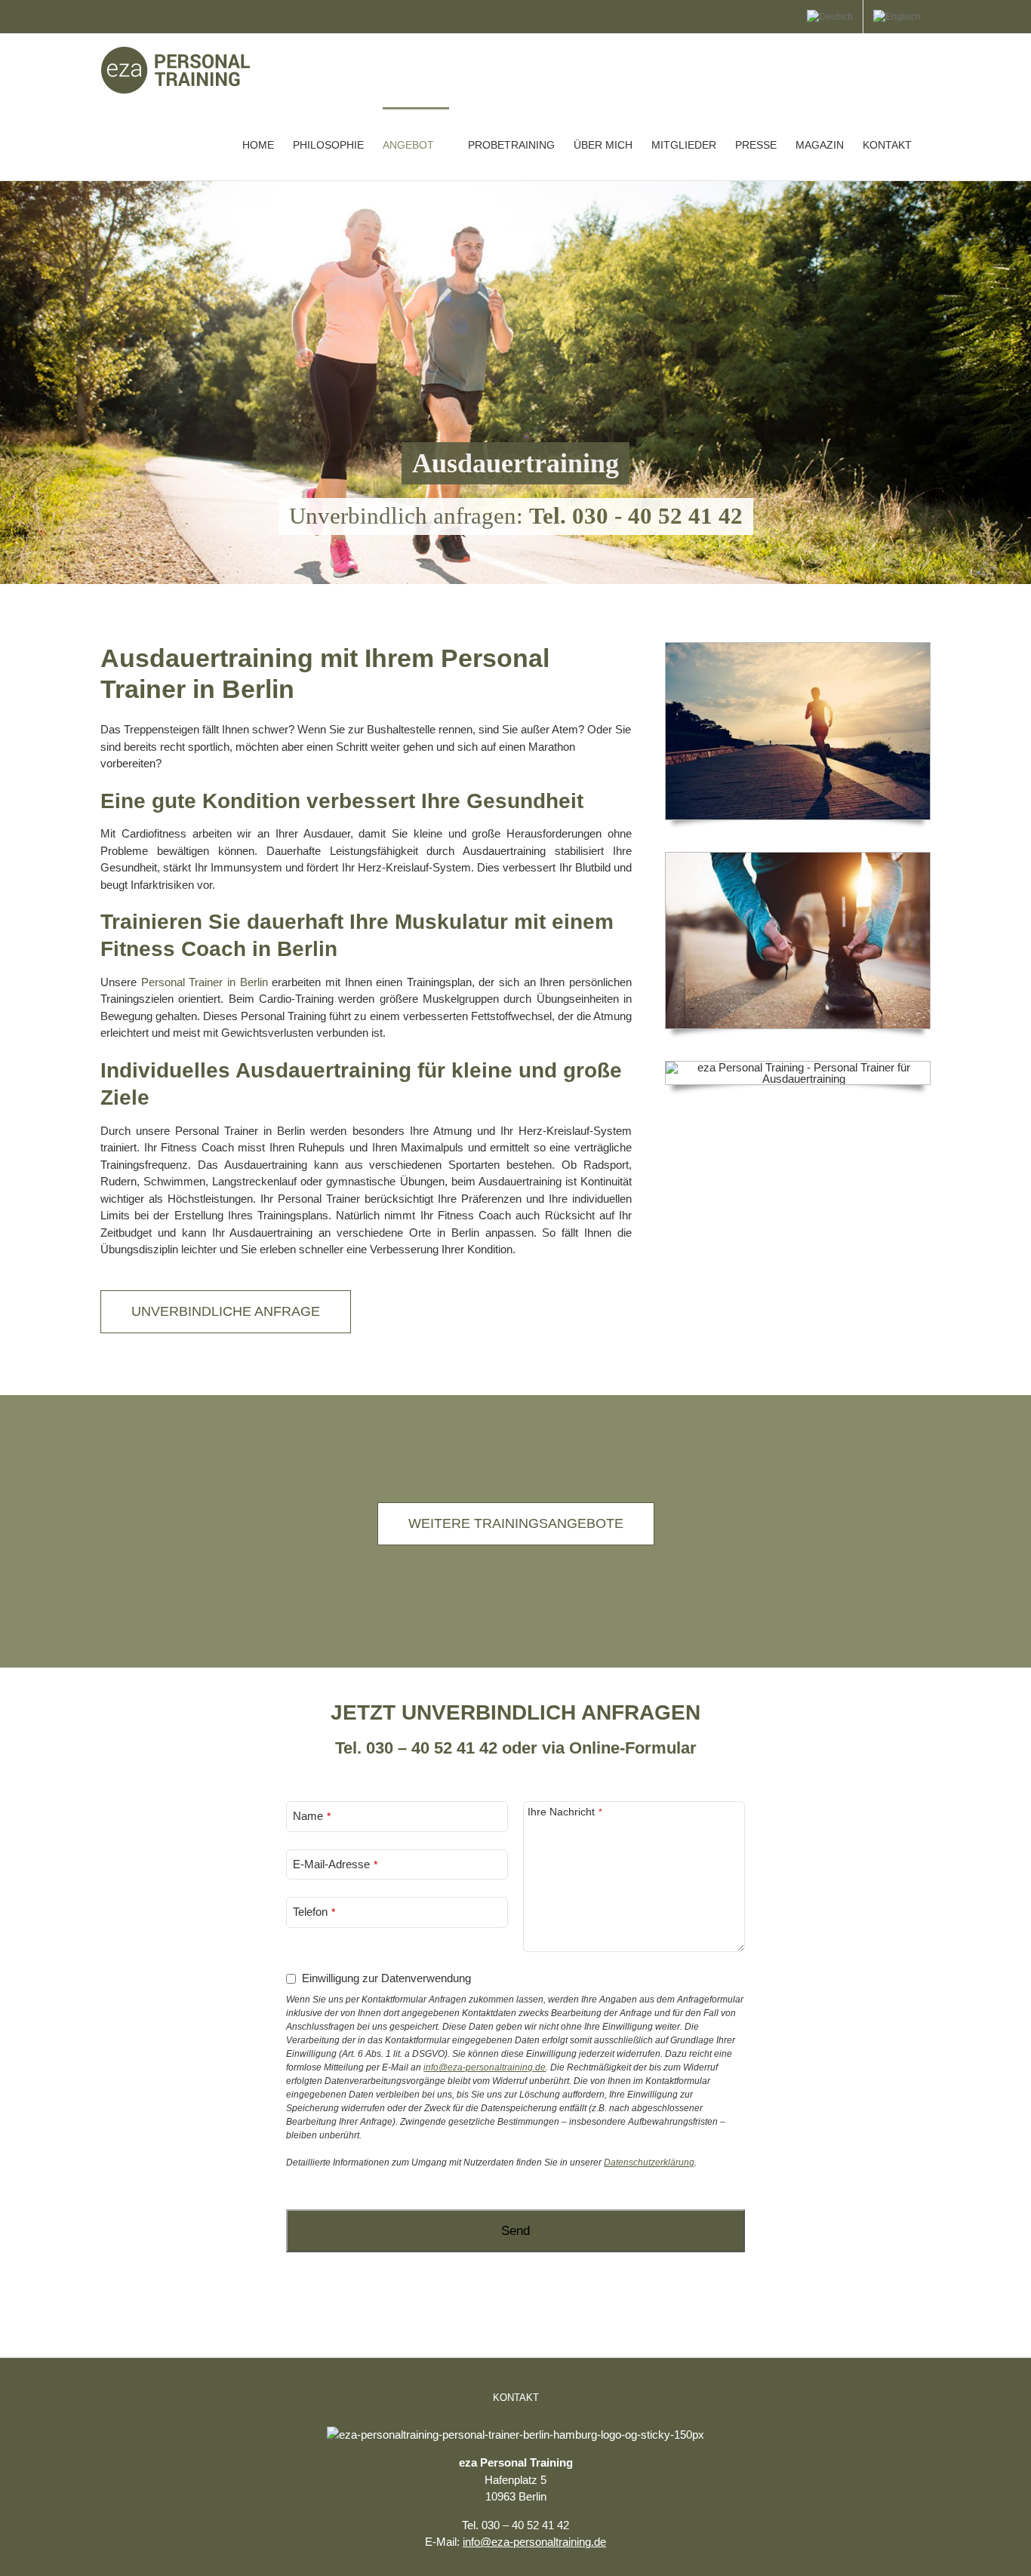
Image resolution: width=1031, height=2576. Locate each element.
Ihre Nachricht (561, 1812)
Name (308, 1816)
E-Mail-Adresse (331, 1864)
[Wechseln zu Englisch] (897, 17)
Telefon (310, 1912)
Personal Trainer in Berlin (205, 982)
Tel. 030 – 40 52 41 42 (416, 1748)
